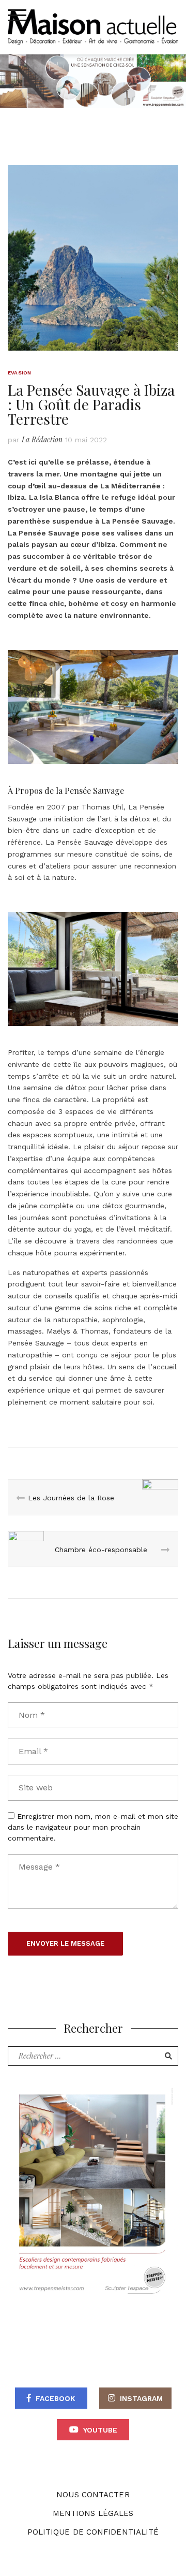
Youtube (100, 2430)
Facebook (55, 2398)
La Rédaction (42, 439)
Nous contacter (93, 2495)
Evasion (19, 373)
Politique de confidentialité (93, 2532)
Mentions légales (93, 2513)
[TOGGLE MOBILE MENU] (17, 16)
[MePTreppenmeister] (92, 2191)
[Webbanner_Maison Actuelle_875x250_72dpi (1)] (93, 80)
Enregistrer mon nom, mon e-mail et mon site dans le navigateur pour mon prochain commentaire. (93, 1827)
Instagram (141, 2398)
